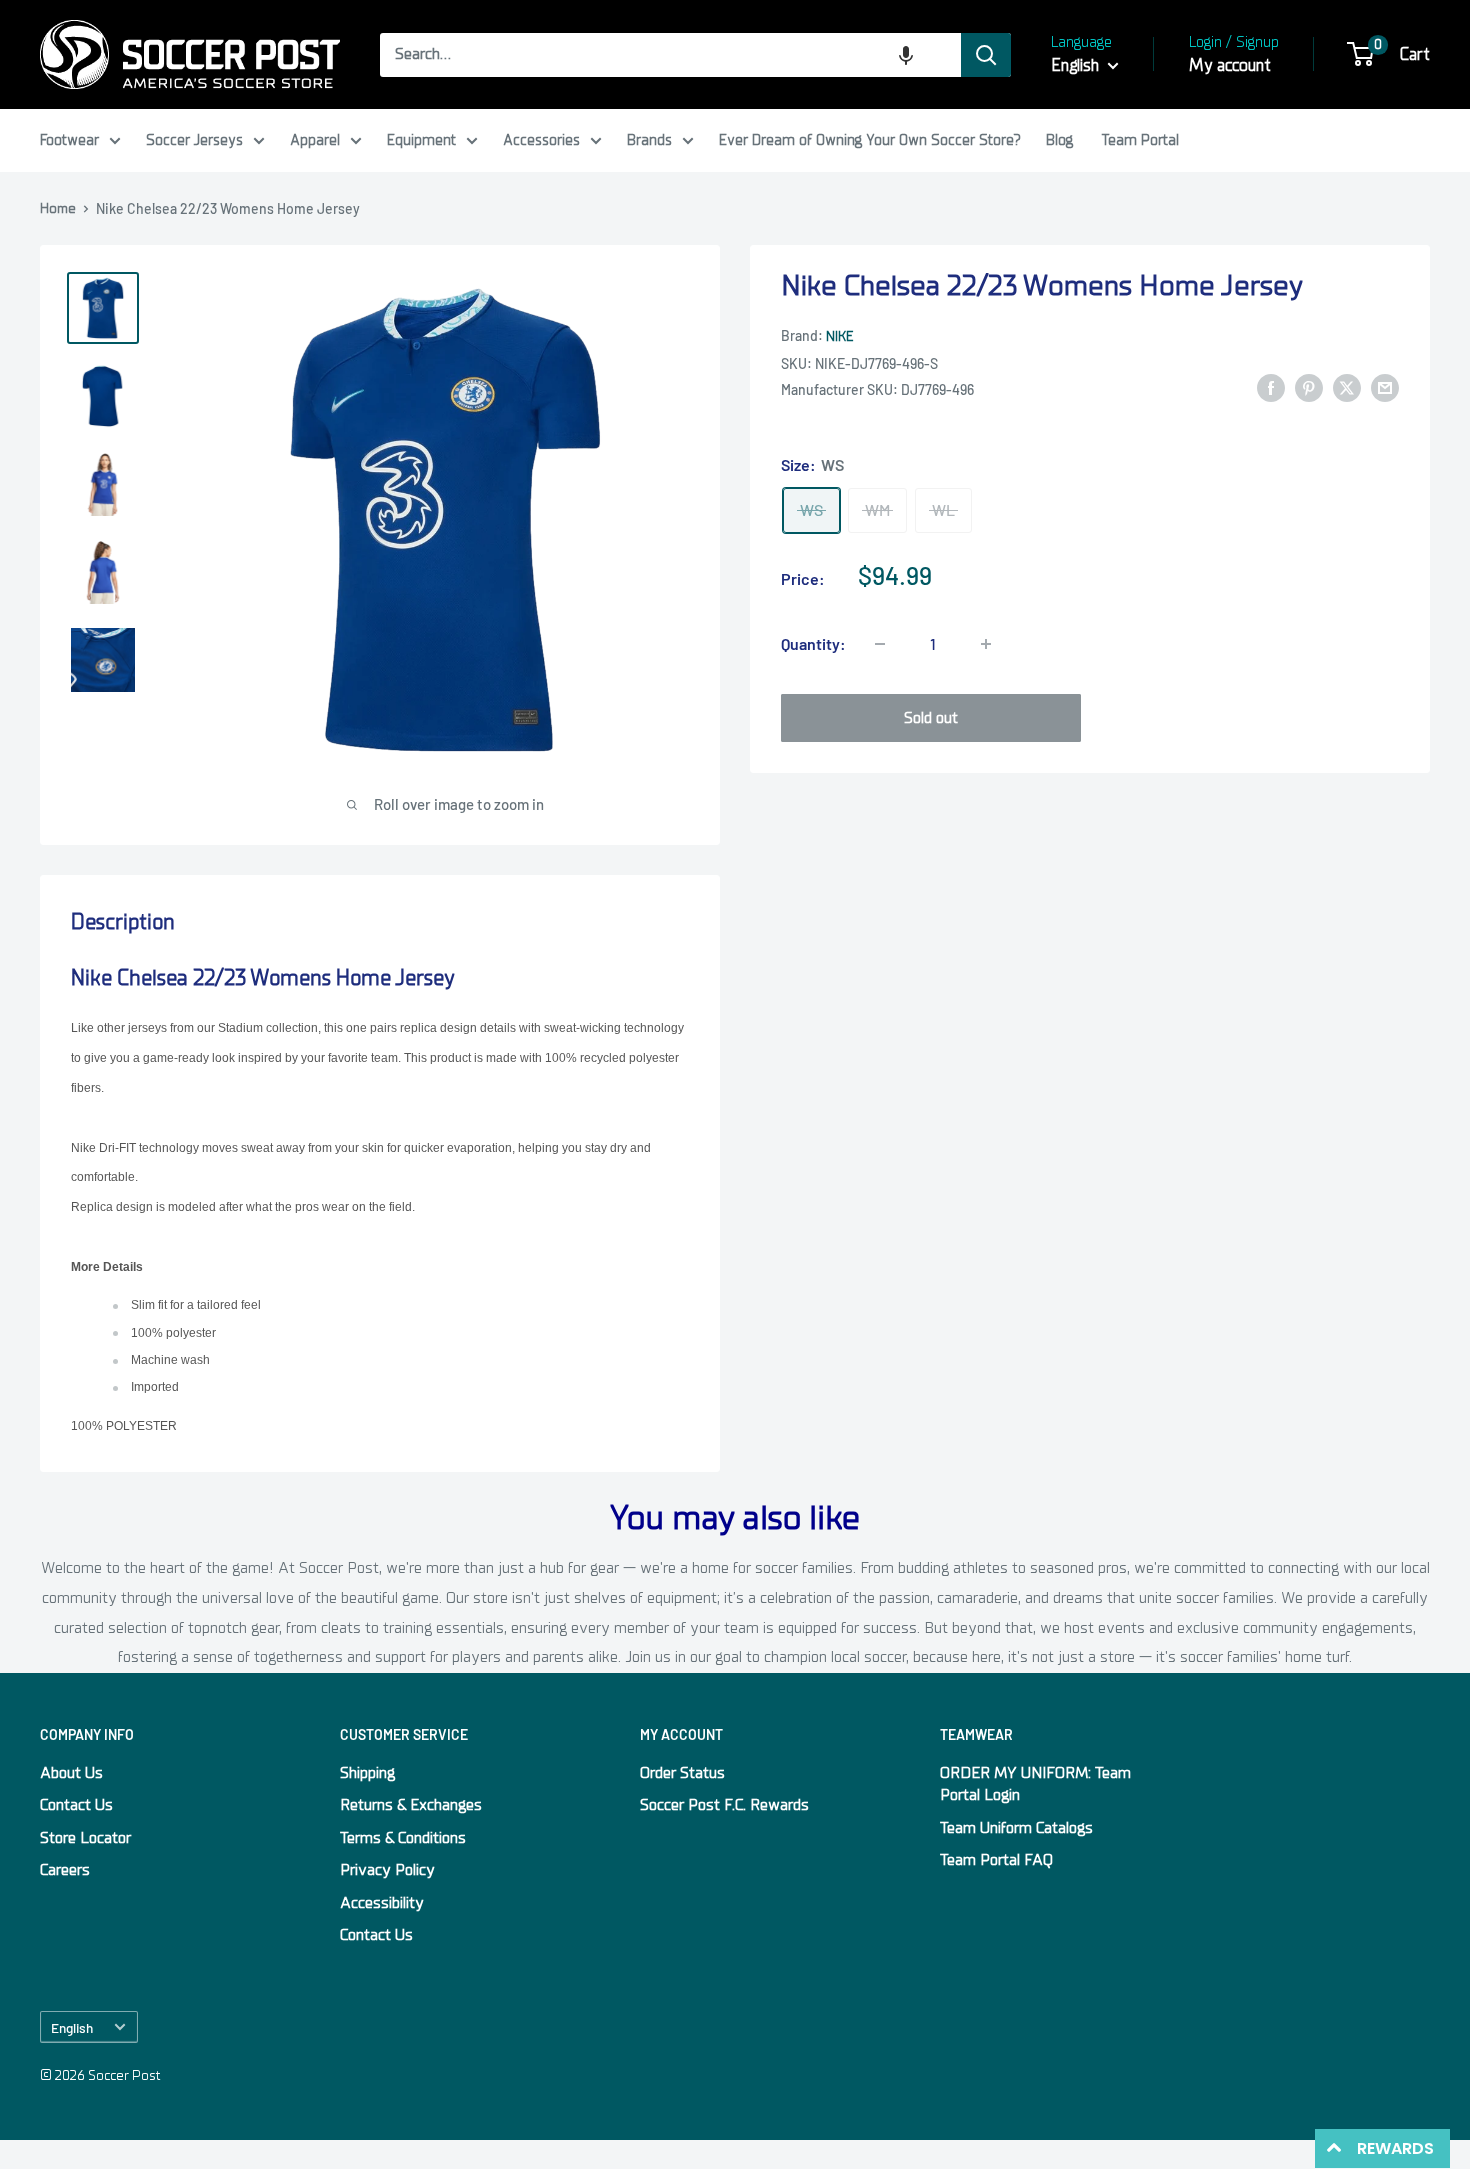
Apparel (315, 140)
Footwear (69, 140)
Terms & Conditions (403, 1838)
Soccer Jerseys (194, 140)
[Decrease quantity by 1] (880, 644)
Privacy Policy (387, 1870)
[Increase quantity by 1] (986, 644)
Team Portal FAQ (996, 1860)
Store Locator (85, 1838)
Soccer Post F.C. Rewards (724, 1805)
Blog (1059, 140)
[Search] (986, 55)
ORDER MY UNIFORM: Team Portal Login (1035, 1784)
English (72, 2027)
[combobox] (670, 55)
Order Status (682, 1773)
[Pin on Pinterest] (1309, 388)
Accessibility (382, 1903)
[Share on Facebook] (1271, 388)
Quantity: (813, 643)
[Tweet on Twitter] (1347, 388)
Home (58, 208)
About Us (71, 1773)
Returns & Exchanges (411, 1805)
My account (1230, 65)
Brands (649, 140)
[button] (906, 55)
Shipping (367, 1773)
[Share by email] (1385, 388)
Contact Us (76, 1805)
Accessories (541, 140)
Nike (839, 337)
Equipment (421, 140)
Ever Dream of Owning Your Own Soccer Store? (870, 140)
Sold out (931, 718)
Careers (65, 1870)
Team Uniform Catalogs (1016, 1828)
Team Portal (1140, 140)
